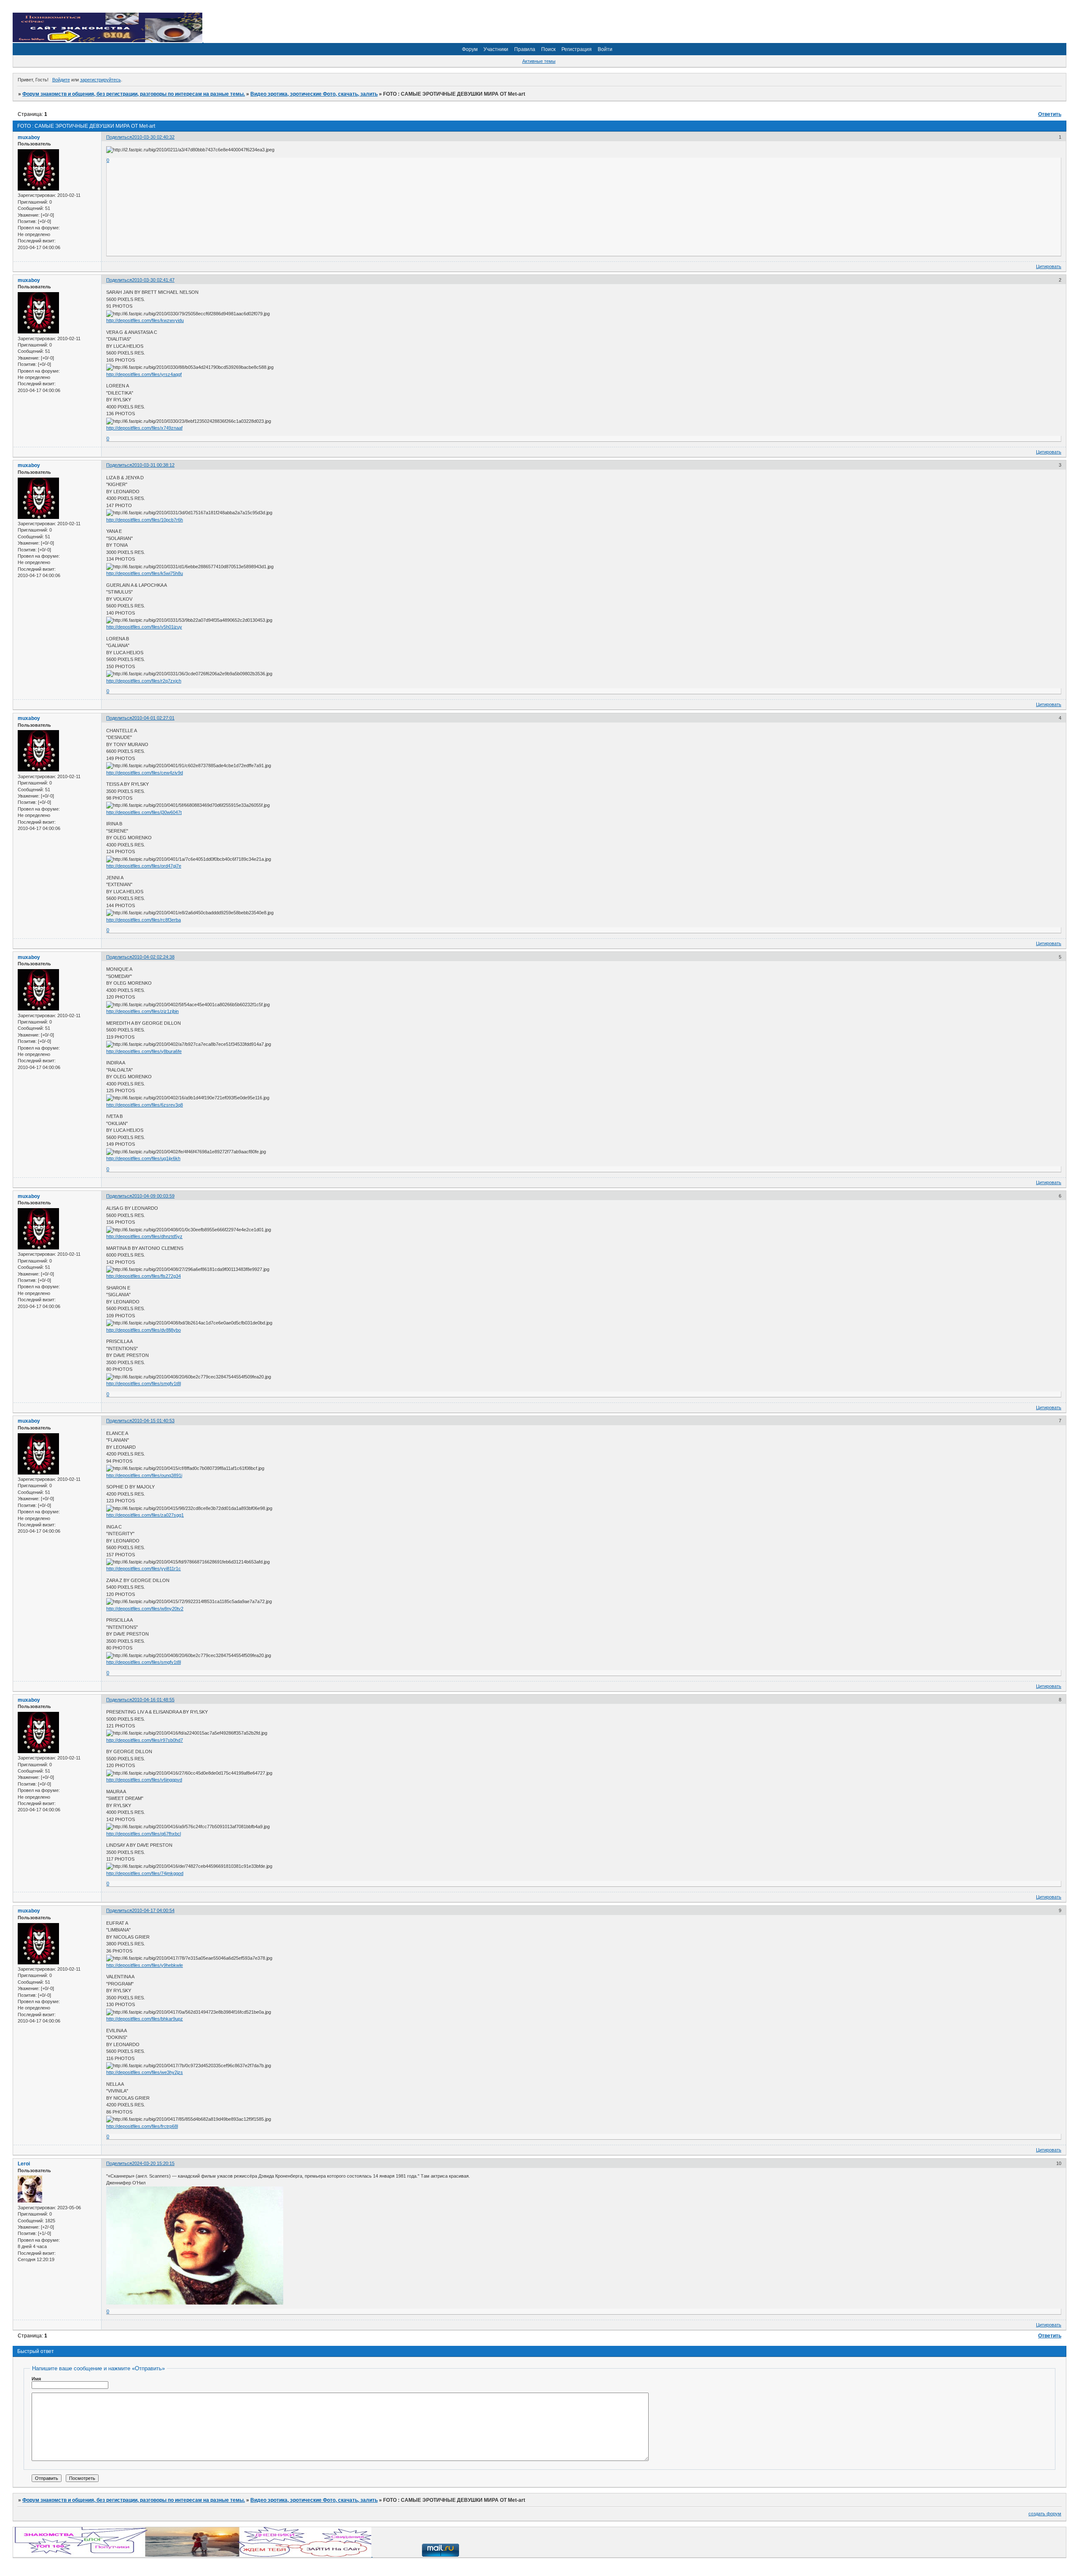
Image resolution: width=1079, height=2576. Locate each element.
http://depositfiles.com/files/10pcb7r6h (145, 520)
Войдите (61, 80)
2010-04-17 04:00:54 (153, 1910)
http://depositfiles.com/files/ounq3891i (144, 1475)
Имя (36, 2379)
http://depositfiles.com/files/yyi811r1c (144, 1569)
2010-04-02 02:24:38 (153, 957)
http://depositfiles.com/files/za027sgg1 (145, 1515)
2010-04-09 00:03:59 (153, 1196)
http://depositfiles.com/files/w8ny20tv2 (145, 1609)
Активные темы (539, 61)
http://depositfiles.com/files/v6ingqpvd (144, 1780)
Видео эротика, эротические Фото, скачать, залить (314, 94)
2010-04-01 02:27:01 (153, 718)
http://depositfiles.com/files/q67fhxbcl (144, 1834)
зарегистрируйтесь (101, 80)
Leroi (24, 2164)
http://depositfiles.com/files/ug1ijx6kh (143, 1158)
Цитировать (1049, 266)
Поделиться (119, 137)
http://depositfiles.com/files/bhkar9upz (145, 2019)
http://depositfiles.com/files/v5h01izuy (144, 627)
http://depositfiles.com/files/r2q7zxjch (144, 681)
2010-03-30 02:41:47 (153, 280)
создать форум (1045, 2514)
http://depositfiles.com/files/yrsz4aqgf (144, 374)
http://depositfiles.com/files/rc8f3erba (144, 920)
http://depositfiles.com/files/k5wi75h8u (145, 573)
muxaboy (29, 137)
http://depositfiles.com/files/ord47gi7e (144, 866)
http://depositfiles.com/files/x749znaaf (144, 428)
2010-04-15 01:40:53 (153, 1421)
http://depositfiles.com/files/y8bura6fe (144, 1051)
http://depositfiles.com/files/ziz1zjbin (142, 1011)
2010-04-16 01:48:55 (153, 1700)
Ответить (1050, 114)
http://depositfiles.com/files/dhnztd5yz (144, 1236)
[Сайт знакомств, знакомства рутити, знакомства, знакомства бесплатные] (108, 40)
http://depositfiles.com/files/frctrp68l (142, 2126)
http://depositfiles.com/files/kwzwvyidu (145, 320)
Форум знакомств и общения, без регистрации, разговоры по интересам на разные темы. (134, 94)
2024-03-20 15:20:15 (153, 2163)
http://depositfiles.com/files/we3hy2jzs (145, 2072)
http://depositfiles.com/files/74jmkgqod (145, 1873)
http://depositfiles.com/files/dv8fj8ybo (144, 1330)
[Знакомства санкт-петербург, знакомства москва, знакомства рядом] (193, 2555)
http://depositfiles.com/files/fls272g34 (144, 1276)
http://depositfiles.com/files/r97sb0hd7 (145, 1740)
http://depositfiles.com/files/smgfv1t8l (144, 1383)
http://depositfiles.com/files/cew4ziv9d (145, 773)
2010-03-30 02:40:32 (153, 137)
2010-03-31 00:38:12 (153, 465)
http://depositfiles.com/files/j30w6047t (144, 812)
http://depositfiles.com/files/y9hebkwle (145, 1965)
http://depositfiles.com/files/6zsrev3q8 (145, 1105)
